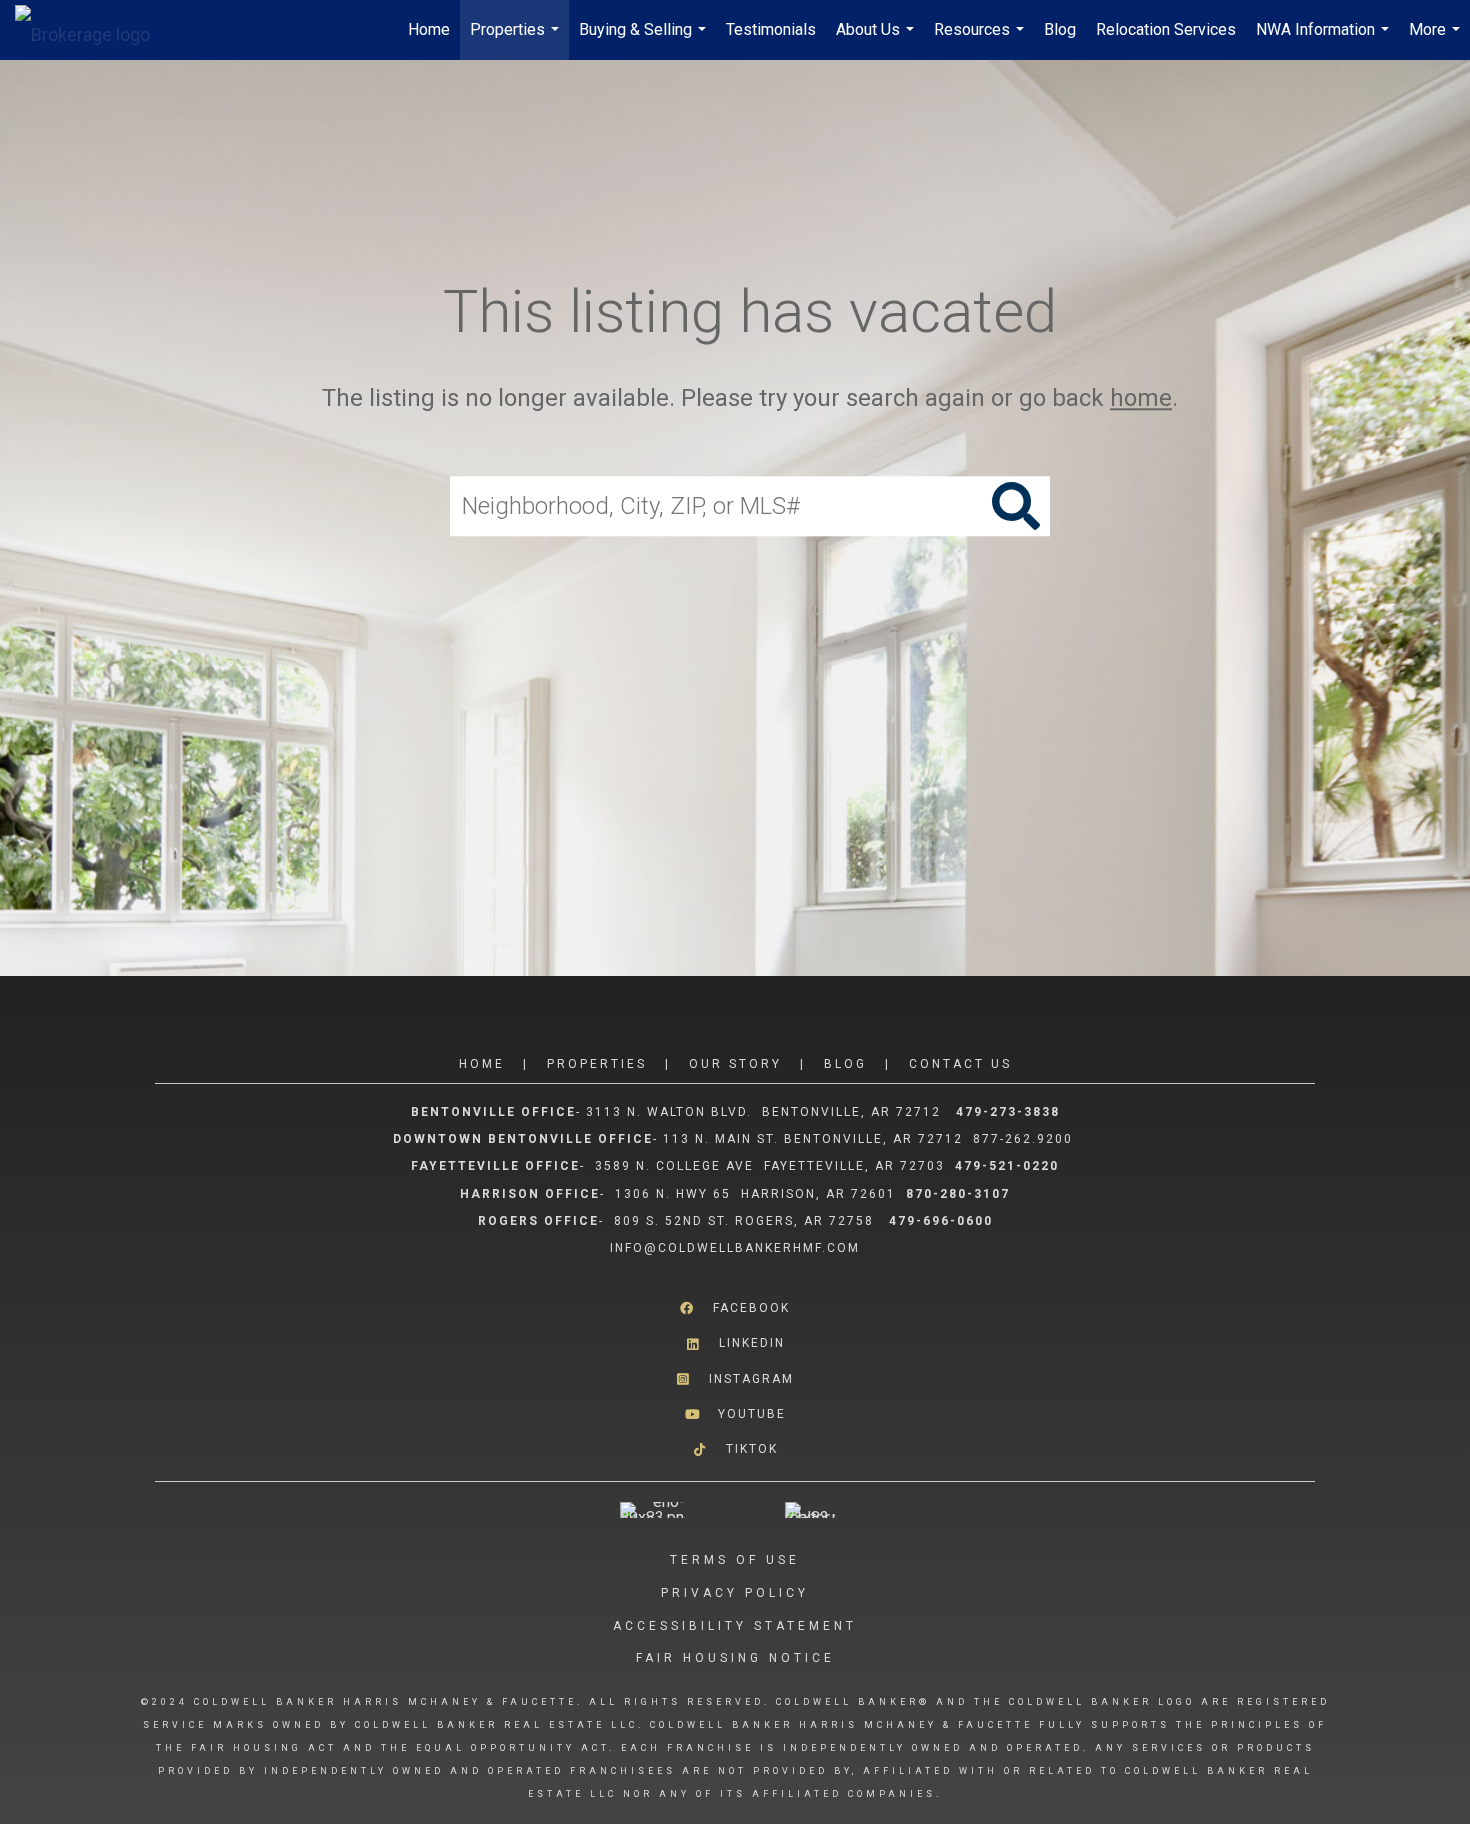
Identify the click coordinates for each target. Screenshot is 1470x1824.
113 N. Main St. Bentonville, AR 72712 (813, 1139)
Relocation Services (1166, 29)
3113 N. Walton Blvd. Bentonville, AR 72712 (763, 1112)
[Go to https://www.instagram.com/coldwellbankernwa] (735, 1378)
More (1437, 40)
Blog (1060, 29)
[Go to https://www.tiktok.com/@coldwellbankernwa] (735, 1449)
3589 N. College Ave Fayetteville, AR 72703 (770, 1166)
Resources (981, 40)
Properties (517, 40)
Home (429, 29)
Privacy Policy (735, 1593)
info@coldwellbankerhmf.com (735, 1248)
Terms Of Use (735, 1560)
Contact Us (960, 1064)
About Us (877, 40)
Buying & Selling (645, 40)
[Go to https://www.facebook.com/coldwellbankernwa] (735, 1308)
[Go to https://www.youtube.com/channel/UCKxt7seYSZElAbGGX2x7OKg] (735, 1414)
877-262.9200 (1025, 1139)
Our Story (735, 1064)
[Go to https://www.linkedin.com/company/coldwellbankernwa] (735, 1343)
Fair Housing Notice (735, 1658)
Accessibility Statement (735, 1626)
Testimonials (771, 29)
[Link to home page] (92, 30)
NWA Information (1325, 40)
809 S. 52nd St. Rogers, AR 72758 (746, 1221)
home (1141, 398)
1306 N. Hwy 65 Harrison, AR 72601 (755, 1194)
